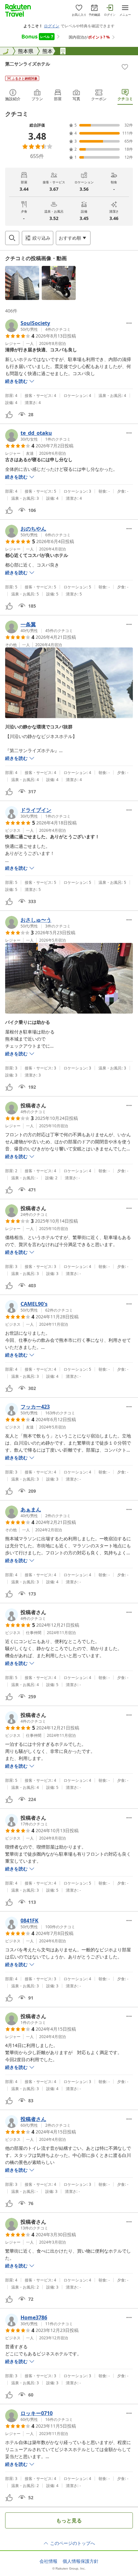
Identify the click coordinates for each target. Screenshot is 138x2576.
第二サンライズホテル (28, 64)
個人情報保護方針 (81, 2561)
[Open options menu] (129, 323)
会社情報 (48, 2561)
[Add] (125, 67)
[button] (22, 283)
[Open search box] (12, 238)
